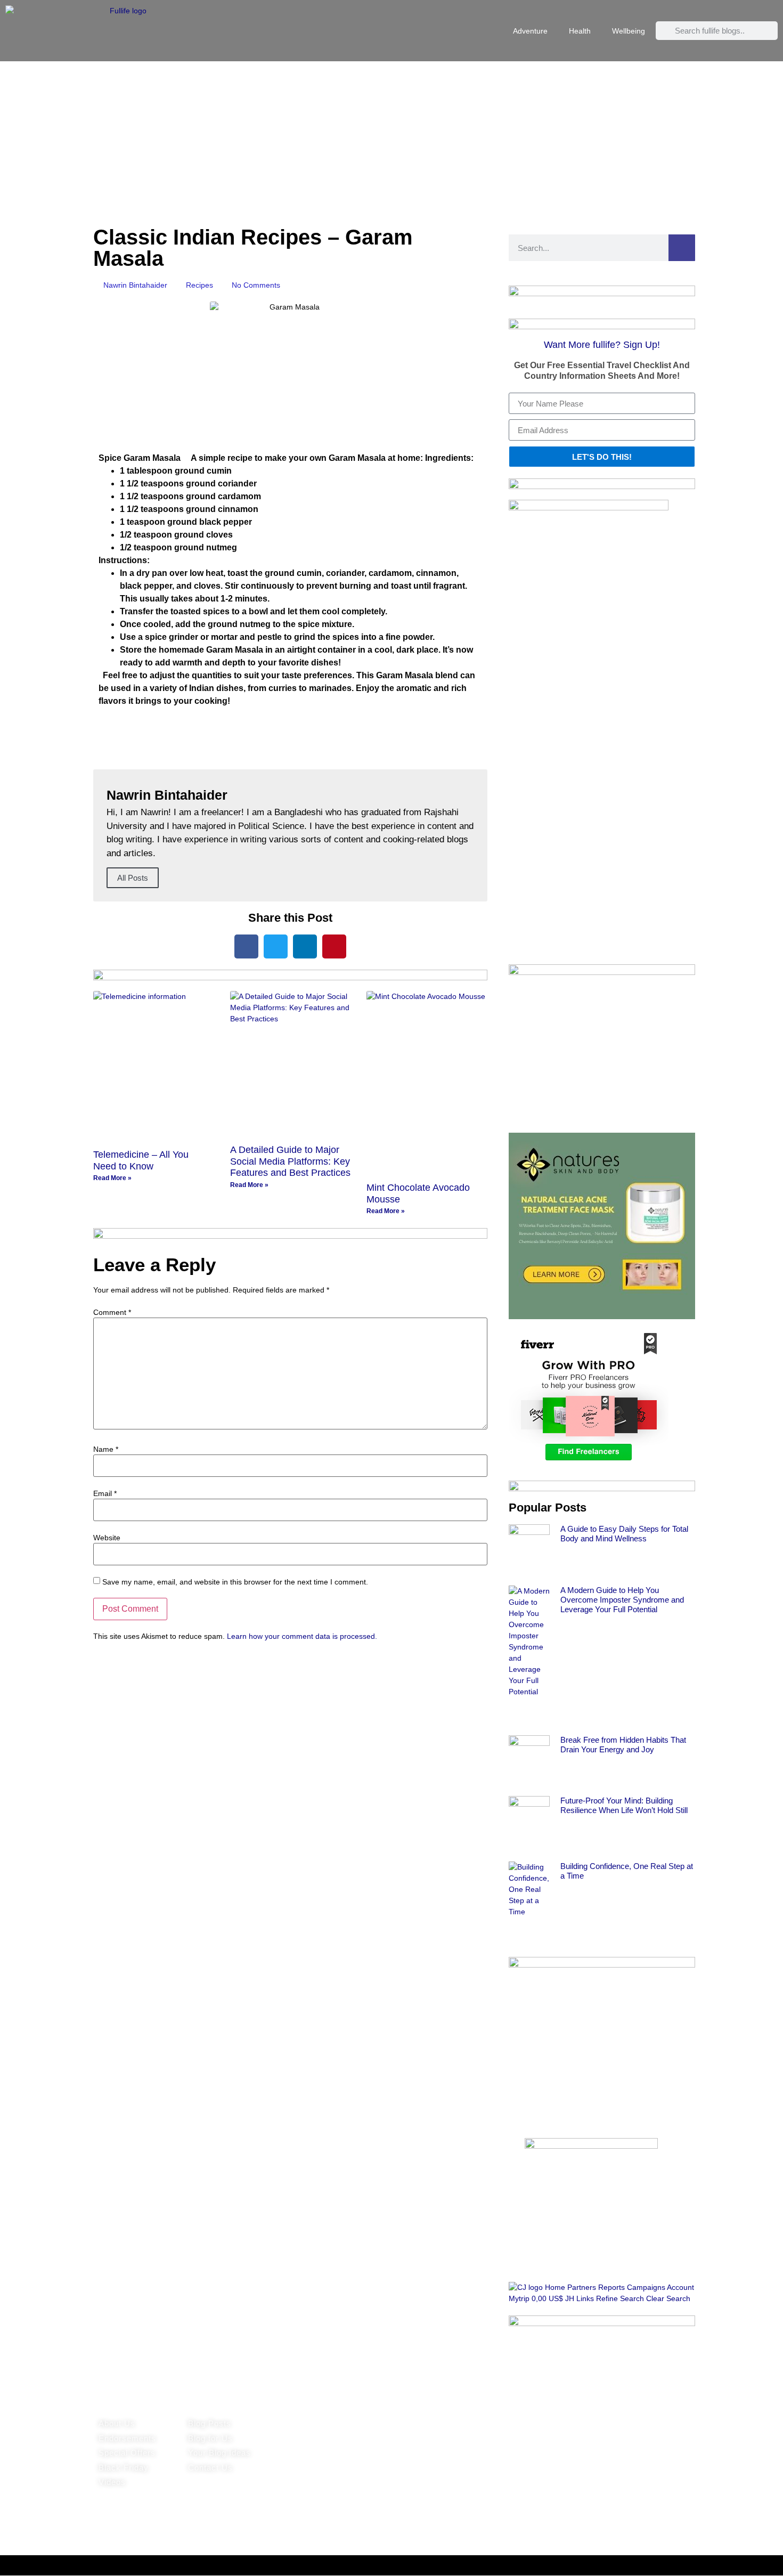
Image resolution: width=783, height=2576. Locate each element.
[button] (246, 946)
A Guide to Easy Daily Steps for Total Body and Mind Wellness (624, 1534)
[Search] (682, 248)
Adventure (530, 31)
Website (107, 1538)
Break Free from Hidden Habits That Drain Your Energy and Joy (623, 1745)
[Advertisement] (391, 141)
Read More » (112, 1178)
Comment (112, 1312)
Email (105, 1493)
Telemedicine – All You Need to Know (141, 1160)
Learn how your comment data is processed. (302, 1636)
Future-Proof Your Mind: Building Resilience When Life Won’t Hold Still (624, 1805)
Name (106, 1449)
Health (580, 31)
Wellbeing (629, 31)
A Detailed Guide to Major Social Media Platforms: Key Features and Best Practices (290, 1161)
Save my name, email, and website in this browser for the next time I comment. (235, 1582)
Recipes (199, 285)
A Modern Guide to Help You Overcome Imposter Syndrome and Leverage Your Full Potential (622, 1600)
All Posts (133, 878)
